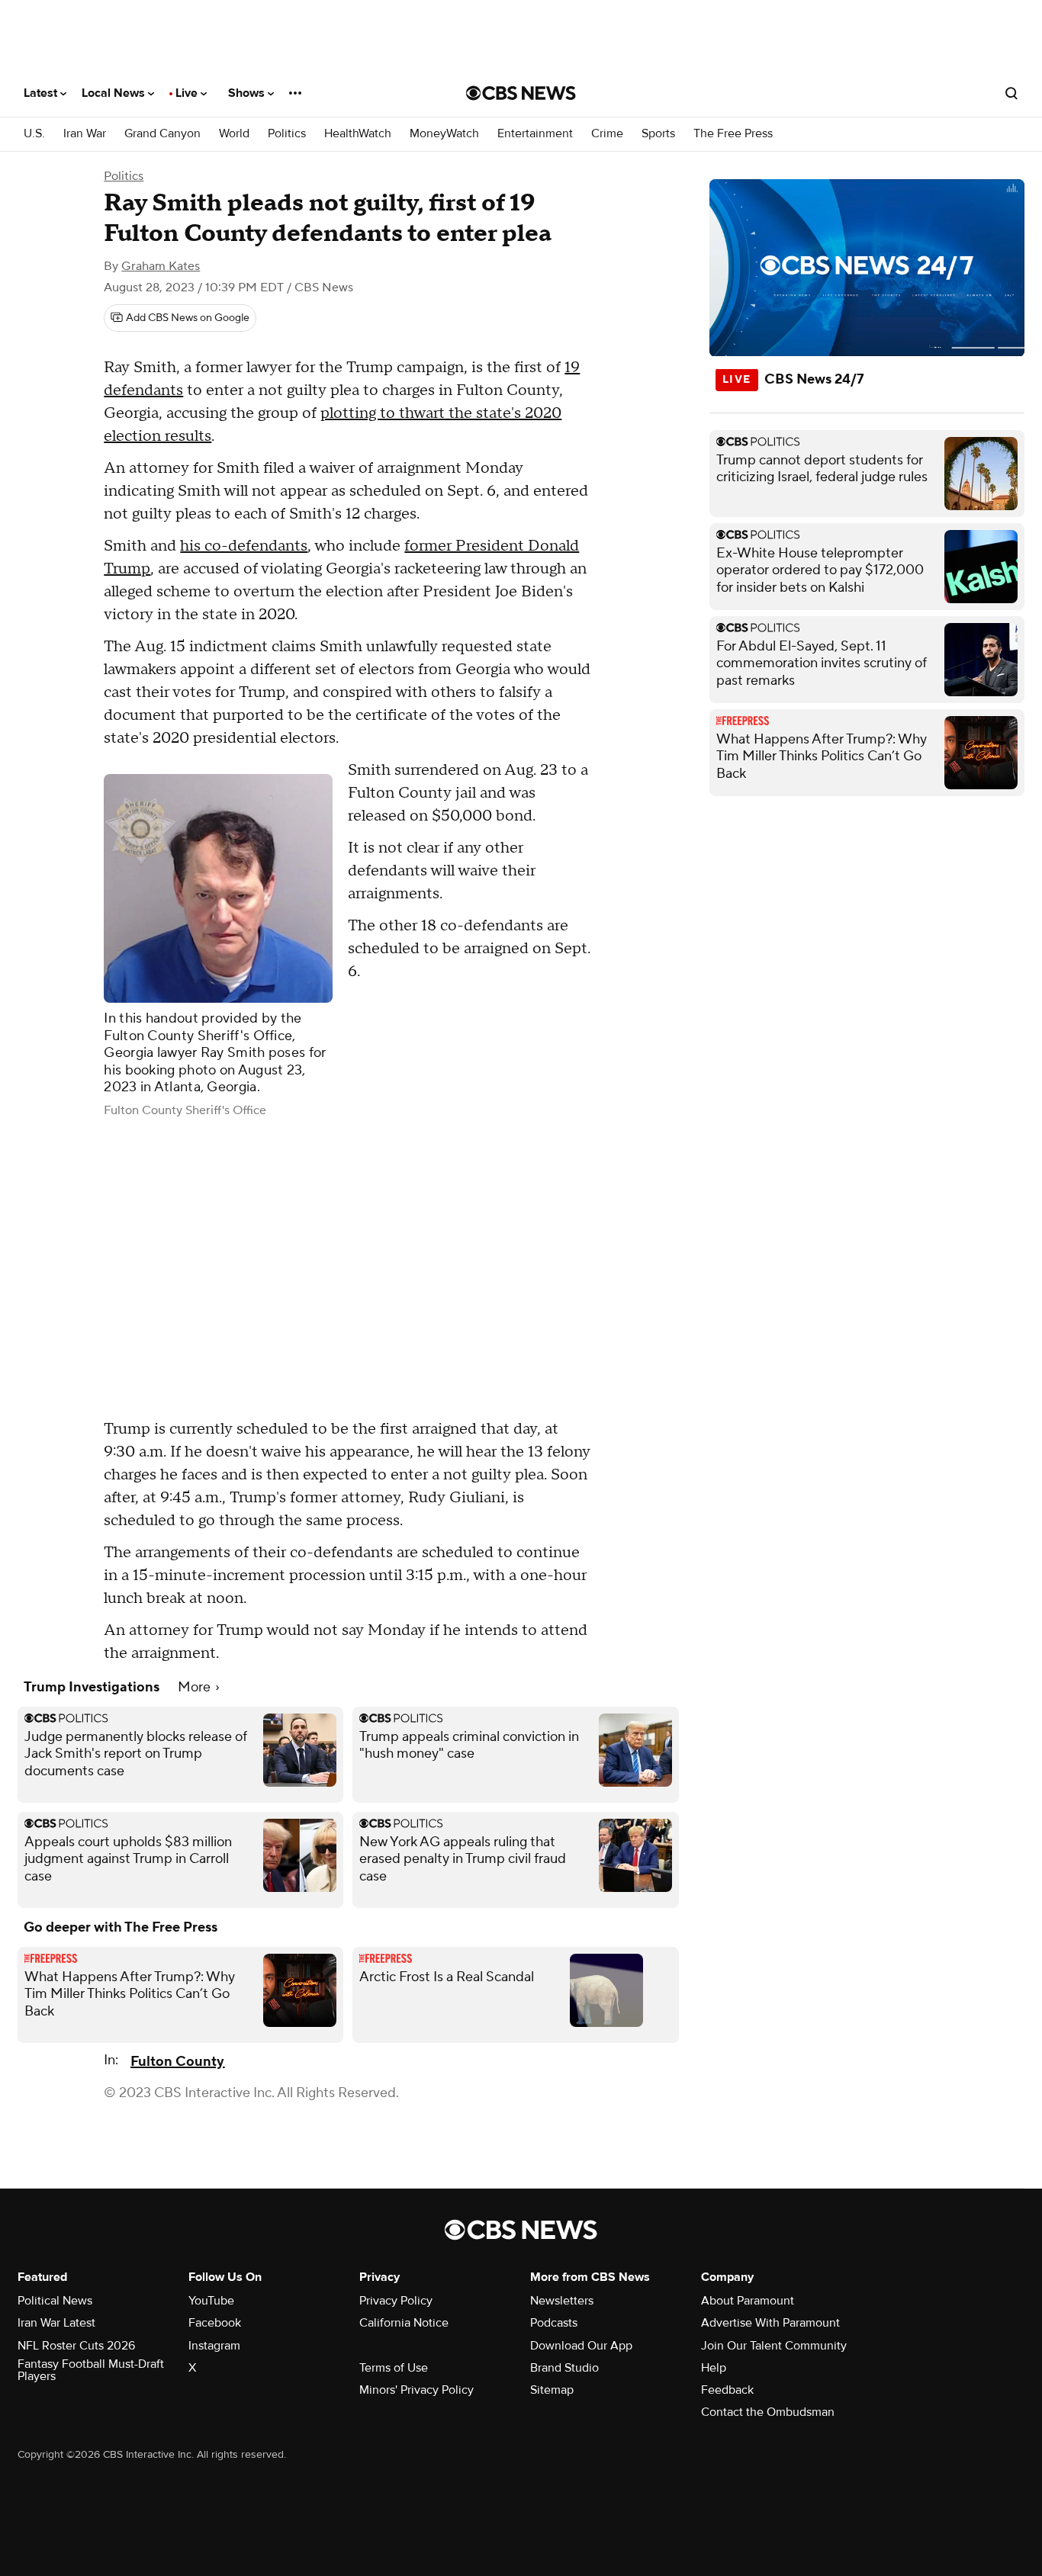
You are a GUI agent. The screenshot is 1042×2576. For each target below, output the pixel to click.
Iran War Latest (56, 2323)
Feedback (727, 2390)
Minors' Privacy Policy (416, 2390)
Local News (115, 93)
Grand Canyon (162, 134)
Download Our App (581, 2346)
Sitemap (552, 2390)
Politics (287, 134)
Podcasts (554, 2323)
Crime (607, 134)
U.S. (34, 134)
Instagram (214, 2346)
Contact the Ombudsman (768, 2412)
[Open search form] (1011, 93)
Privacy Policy (396, 2301)
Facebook (215, 2323)
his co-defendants (244, 546)
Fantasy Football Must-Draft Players (91, 2370)
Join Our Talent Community (774, 2346)
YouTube (211, 2301)
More (196, 1687)
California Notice (404, 2323)
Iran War (85, 134)
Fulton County (177, 2062)
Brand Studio (564, 2368)
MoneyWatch (444, 134)
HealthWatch (358, 134)
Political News (55, 2301)
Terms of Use (394, 2368)
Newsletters (562, 2301)
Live (188, 93)
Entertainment (535, 134)
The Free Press (733, 134)
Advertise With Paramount (770, 2323)
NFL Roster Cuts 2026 (76, 2346)
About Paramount (748, 2301)
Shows (248, 93)
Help (714, 2368)
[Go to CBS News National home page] (521, 93)
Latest (42, 93)
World (234, 134)
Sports (658, 134)
